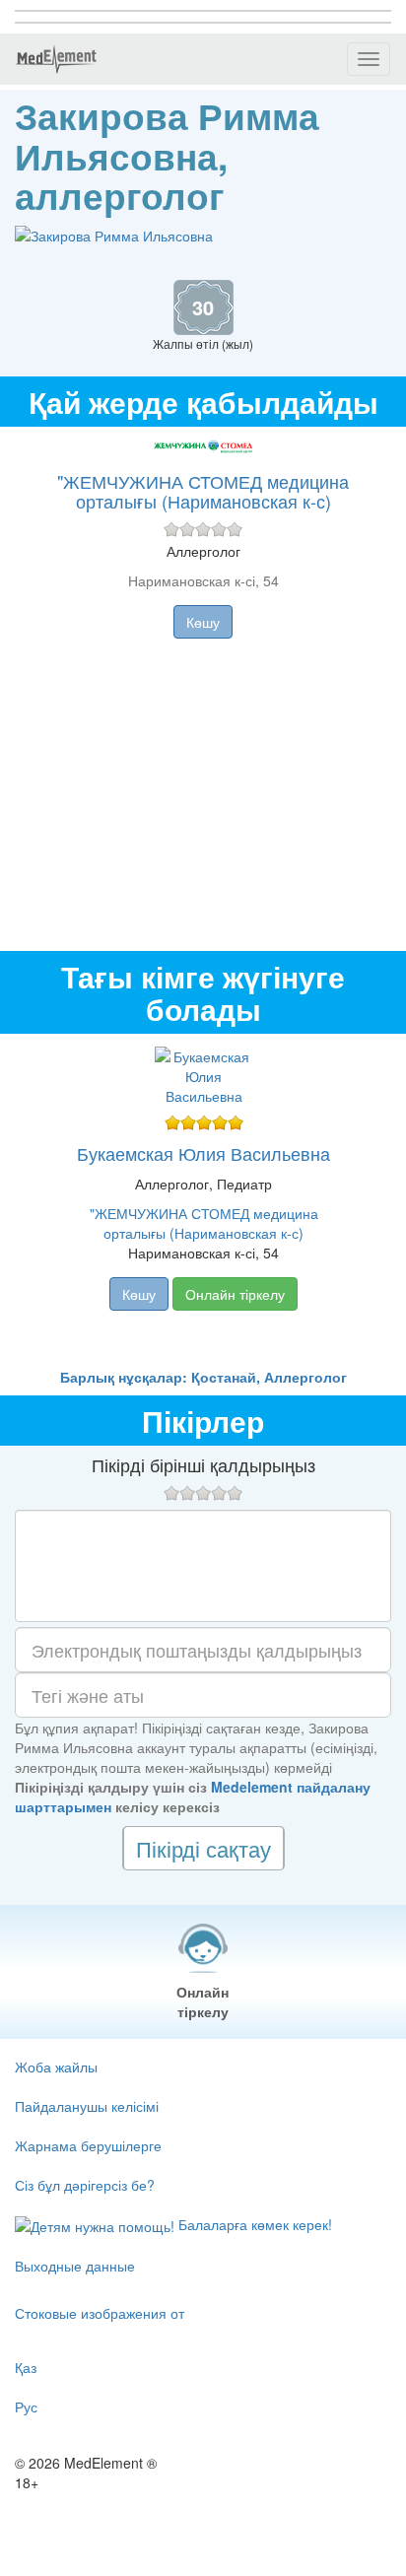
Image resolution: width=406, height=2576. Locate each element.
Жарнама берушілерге (88, 2145)
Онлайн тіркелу (235, 1294)
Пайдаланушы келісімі (87, 2106)
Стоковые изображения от (100, 2313)
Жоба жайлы (56, 2067)
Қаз (26, 2367)
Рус (26, 2407)
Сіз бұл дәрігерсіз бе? (85, 2185)
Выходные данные (75, 2266)
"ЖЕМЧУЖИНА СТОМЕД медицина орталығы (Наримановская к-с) (203, 491)
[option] (203, 1200)
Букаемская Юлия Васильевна (203, 1153)
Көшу (203, 622)
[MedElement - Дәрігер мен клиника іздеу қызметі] (56, 59)
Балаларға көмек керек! (253, 2224)
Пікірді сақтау (203, 1848)
